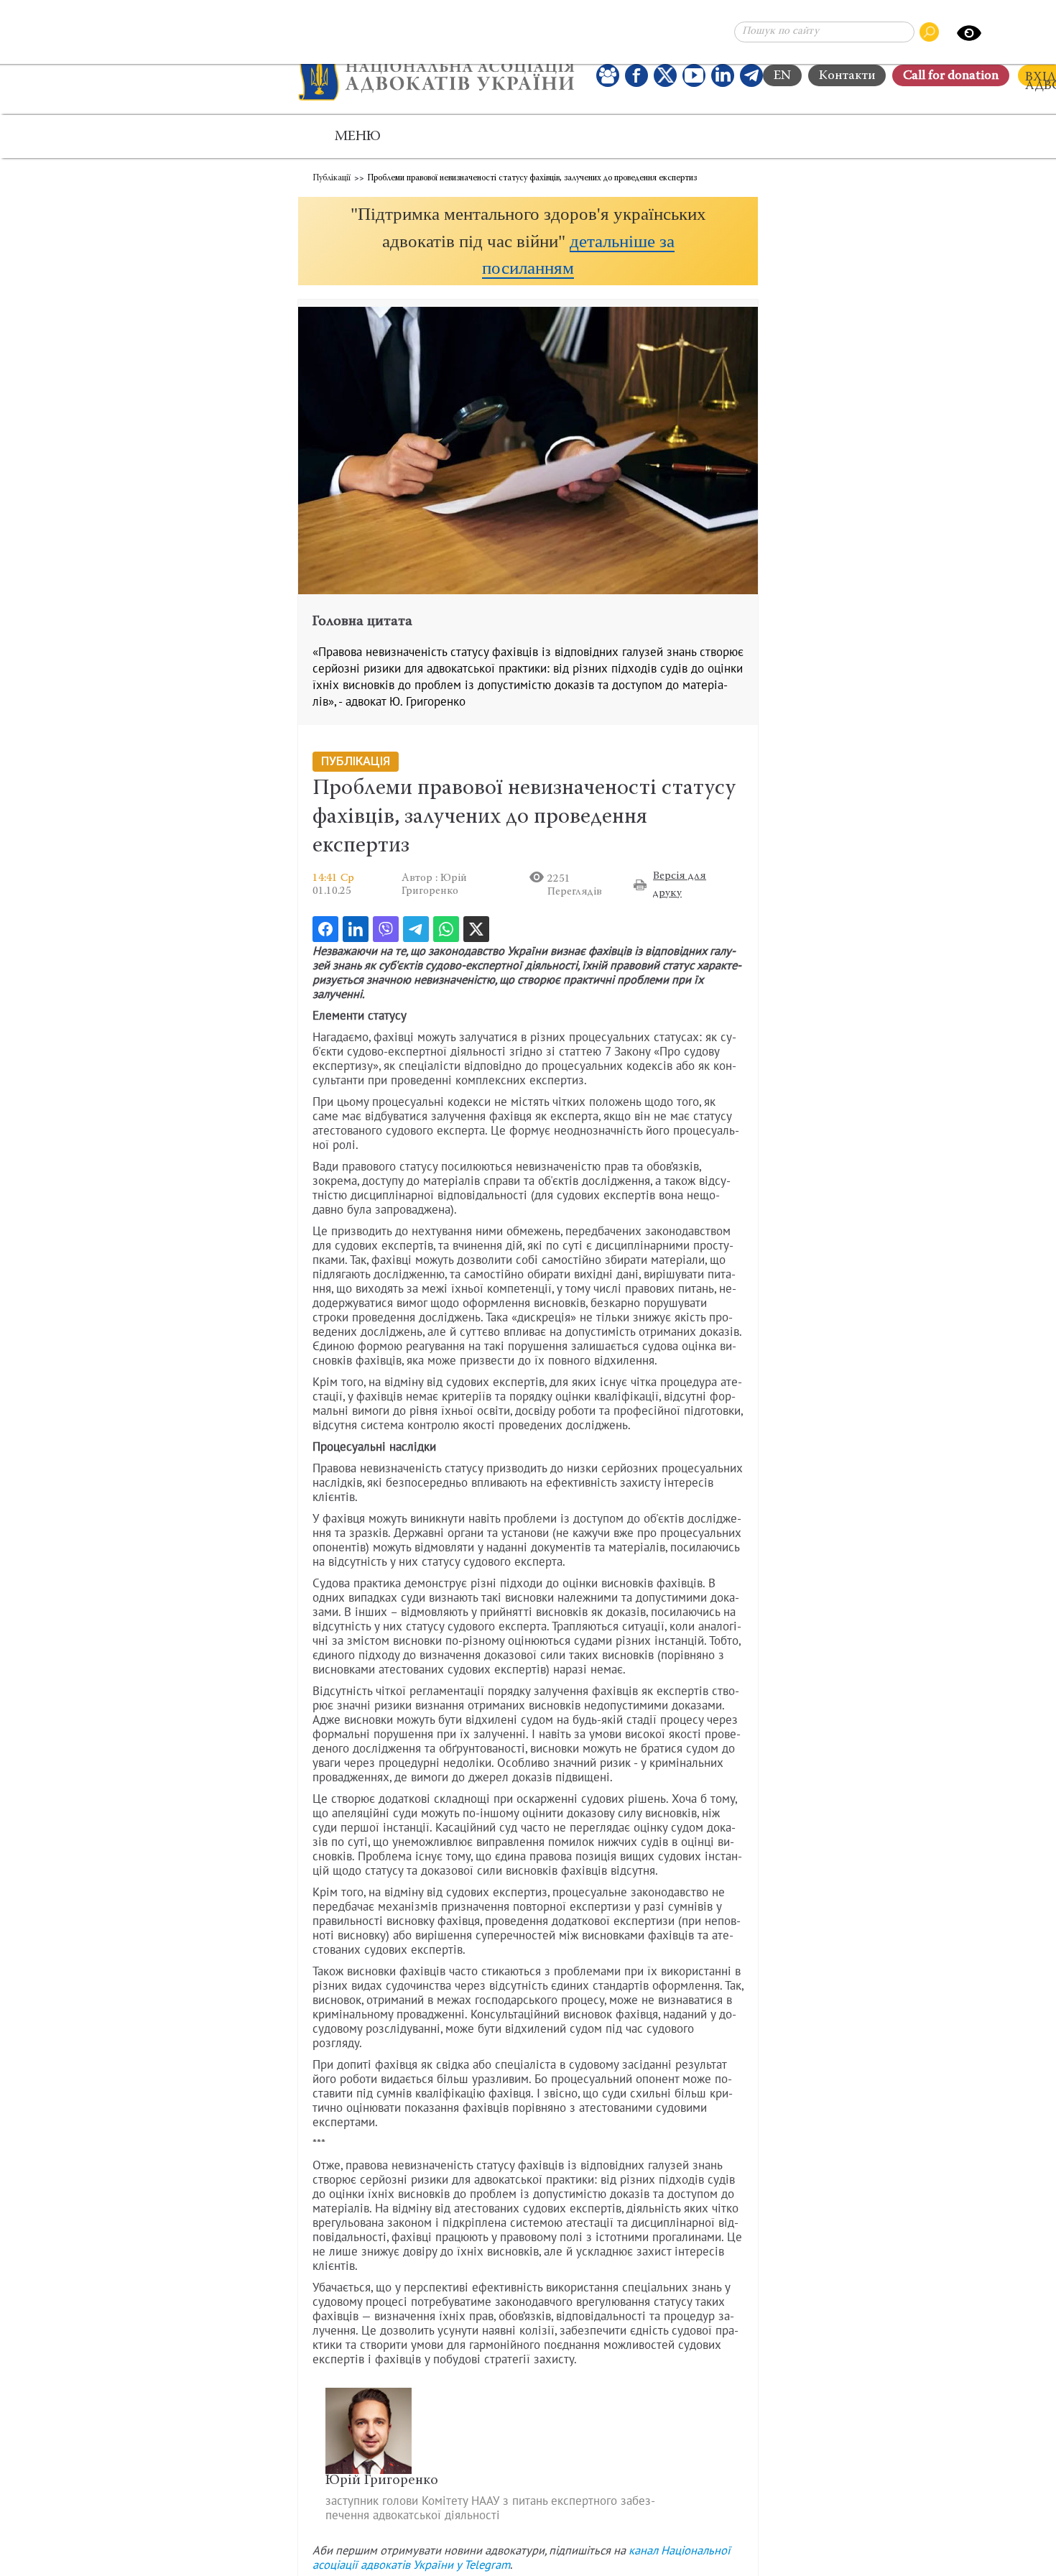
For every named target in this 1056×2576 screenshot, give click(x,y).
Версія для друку (680, 885)
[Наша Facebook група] (608, 75)
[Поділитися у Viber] (386, 929)
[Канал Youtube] (694, 75)
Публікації (332, 178)
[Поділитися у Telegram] (416, 929)
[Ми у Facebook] (636, 75)
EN (782, 76)
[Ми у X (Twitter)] (665, 75)
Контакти (847, 76)
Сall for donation (951, 76)
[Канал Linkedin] (723, 75)
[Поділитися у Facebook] (325, 929)
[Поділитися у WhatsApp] (446, 929)
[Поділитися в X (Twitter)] (476, 929)
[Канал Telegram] (751, 75)
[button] (528, 241)
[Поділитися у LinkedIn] (356, 929)
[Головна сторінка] (436, 75)
